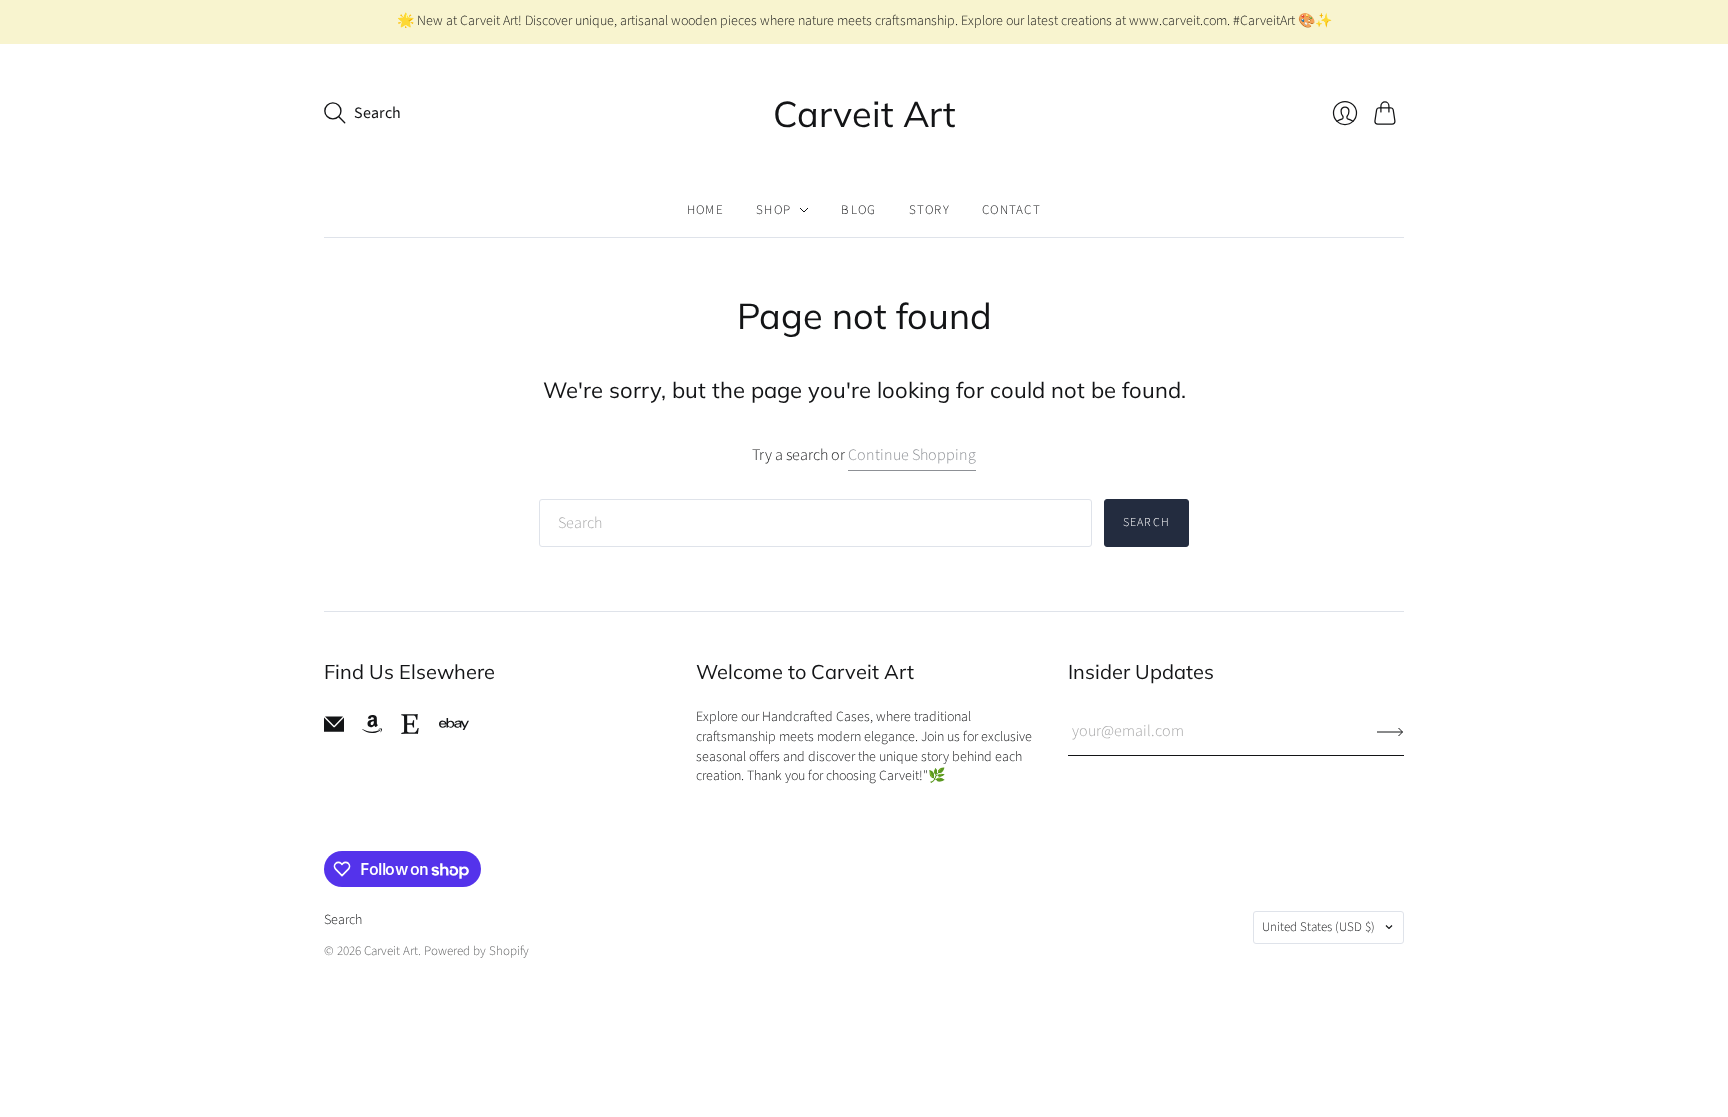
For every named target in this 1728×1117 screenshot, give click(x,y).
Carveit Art (864, 113)
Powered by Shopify (476, 951)
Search (1146, 522)
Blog (858, 210)
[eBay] (454, 724)
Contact (1011, 210)
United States (1318, 927)
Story (930, 210)
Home (705, 210)
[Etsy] (410, 729)
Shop (773, 210)
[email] (334, 729)
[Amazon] (372, 729)
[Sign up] (1390, 731)
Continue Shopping (912, 455)
